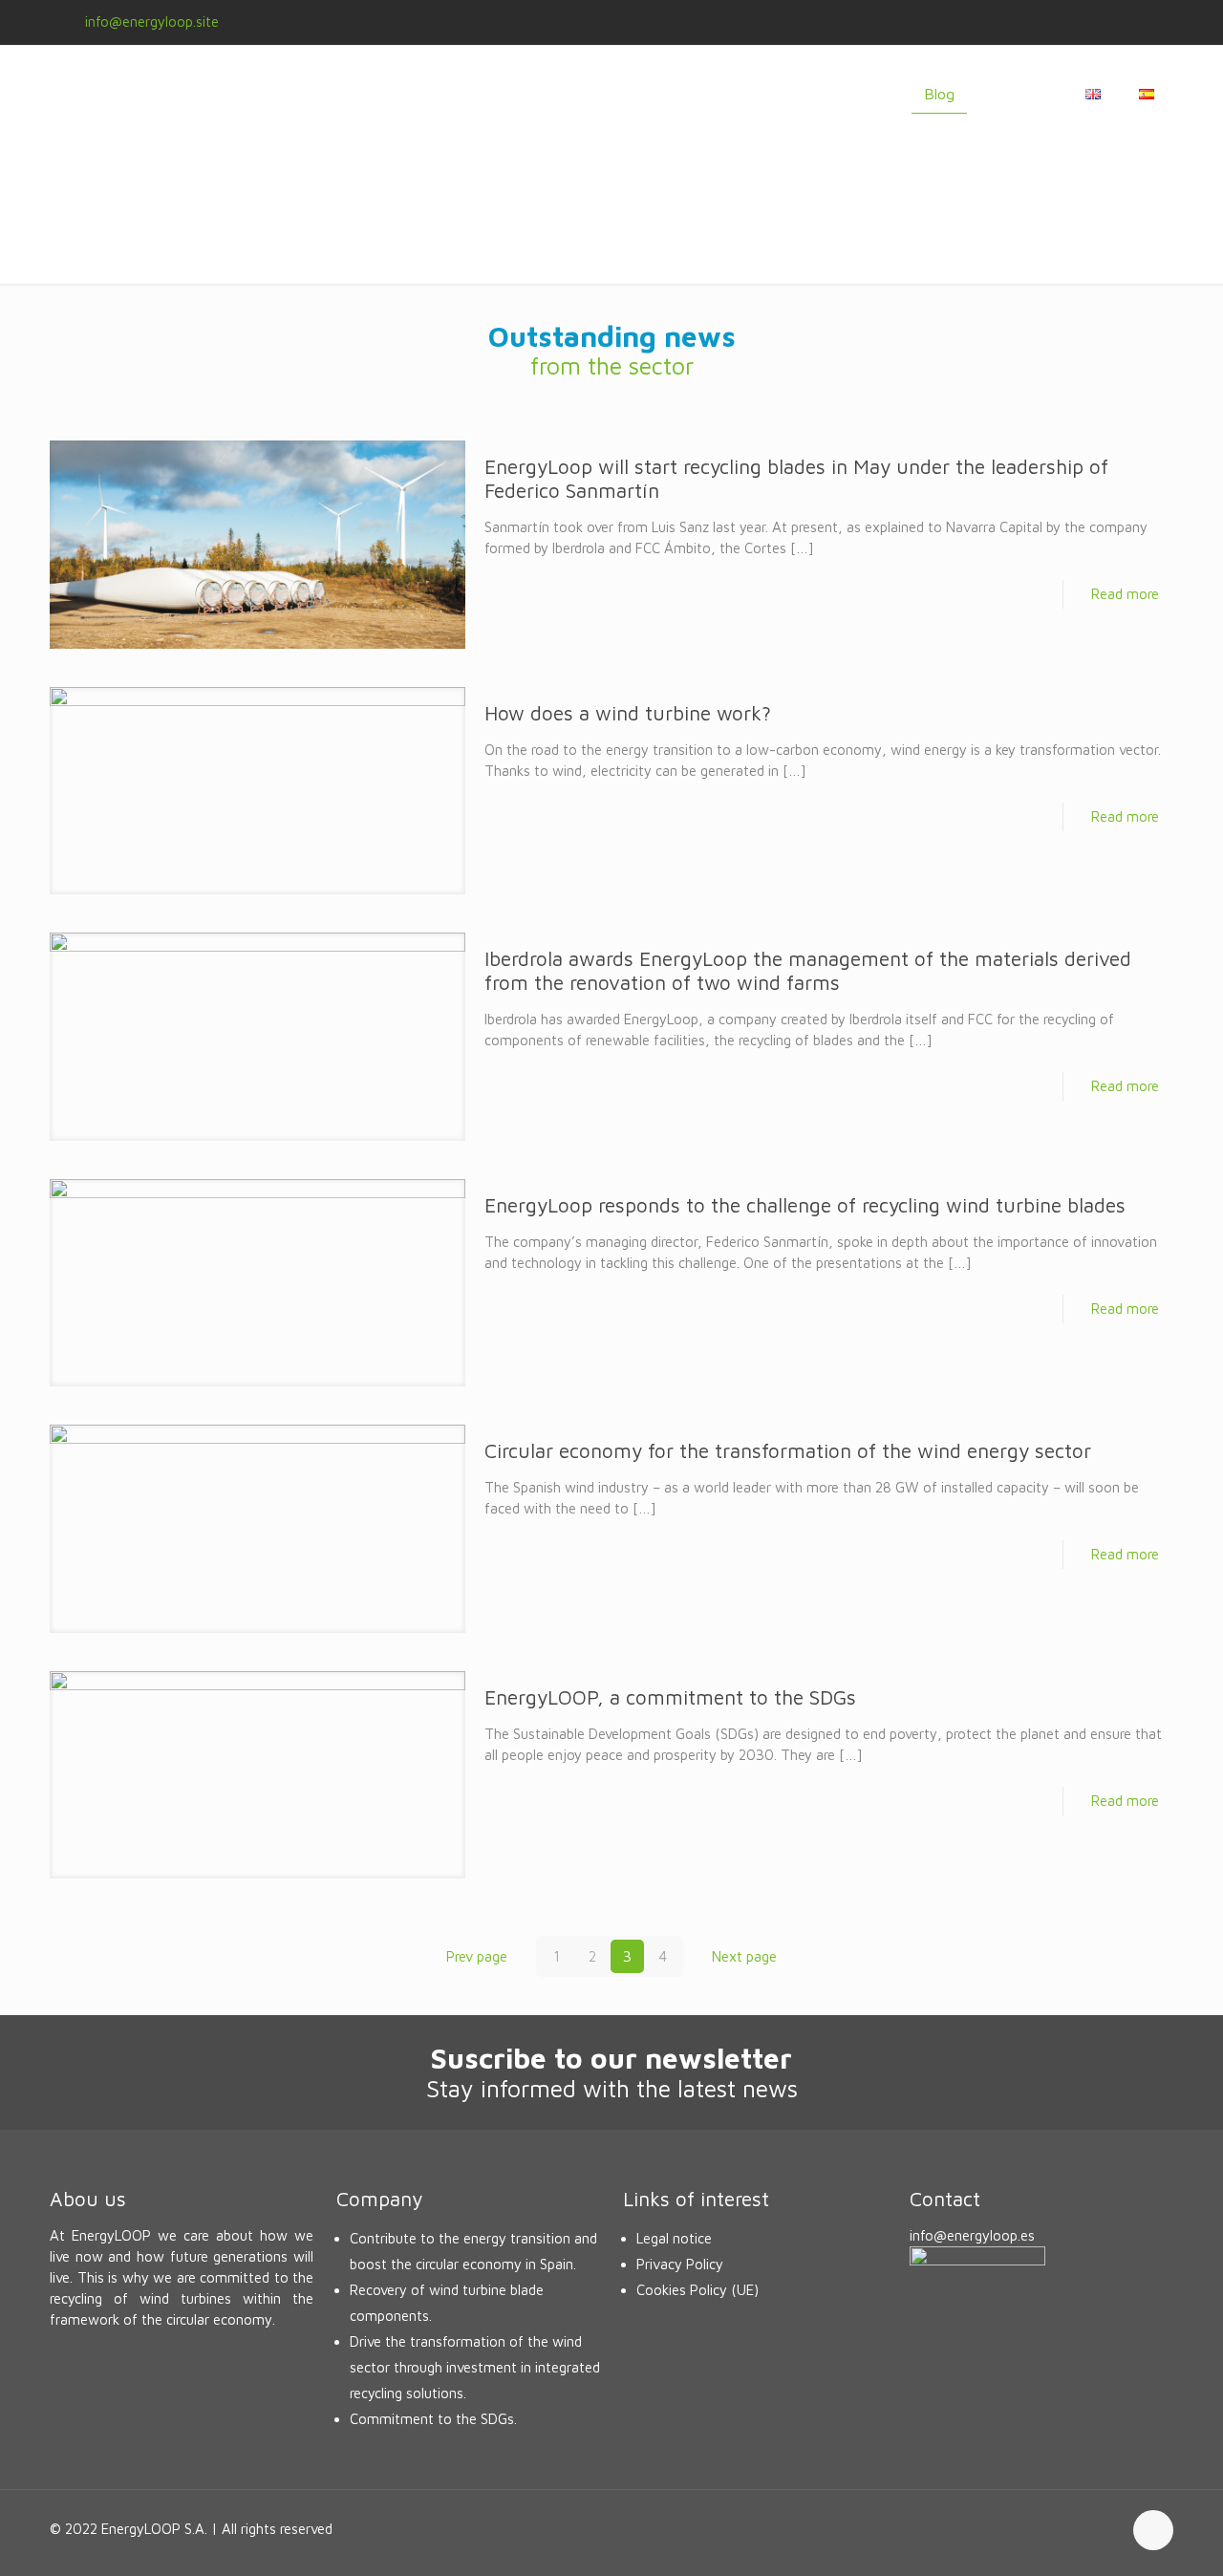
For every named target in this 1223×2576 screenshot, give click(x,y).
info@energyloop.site (152, 21)
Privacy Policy (680, 2264)
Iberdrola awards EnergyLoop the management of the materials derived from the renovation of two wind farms (808, 970)
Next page (744, 1956)
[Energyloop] (212, 93)
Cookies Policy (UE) (697, 2290)
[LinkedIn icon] (1143, 22)
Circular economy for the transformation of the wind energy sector (788, 1450)
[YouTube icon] (1119, 22)
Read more (1125, 594)
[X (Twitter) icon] (1095, 22)
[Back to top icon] (1153, 2530)
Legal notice (674, 2238)
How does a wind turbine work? (628, 713)
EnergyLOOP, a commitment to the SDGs (670, 1697)
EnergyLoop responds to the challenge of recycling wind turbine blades (805, 1205)
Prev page (477, 1956)
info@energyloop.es (972, 2235)
